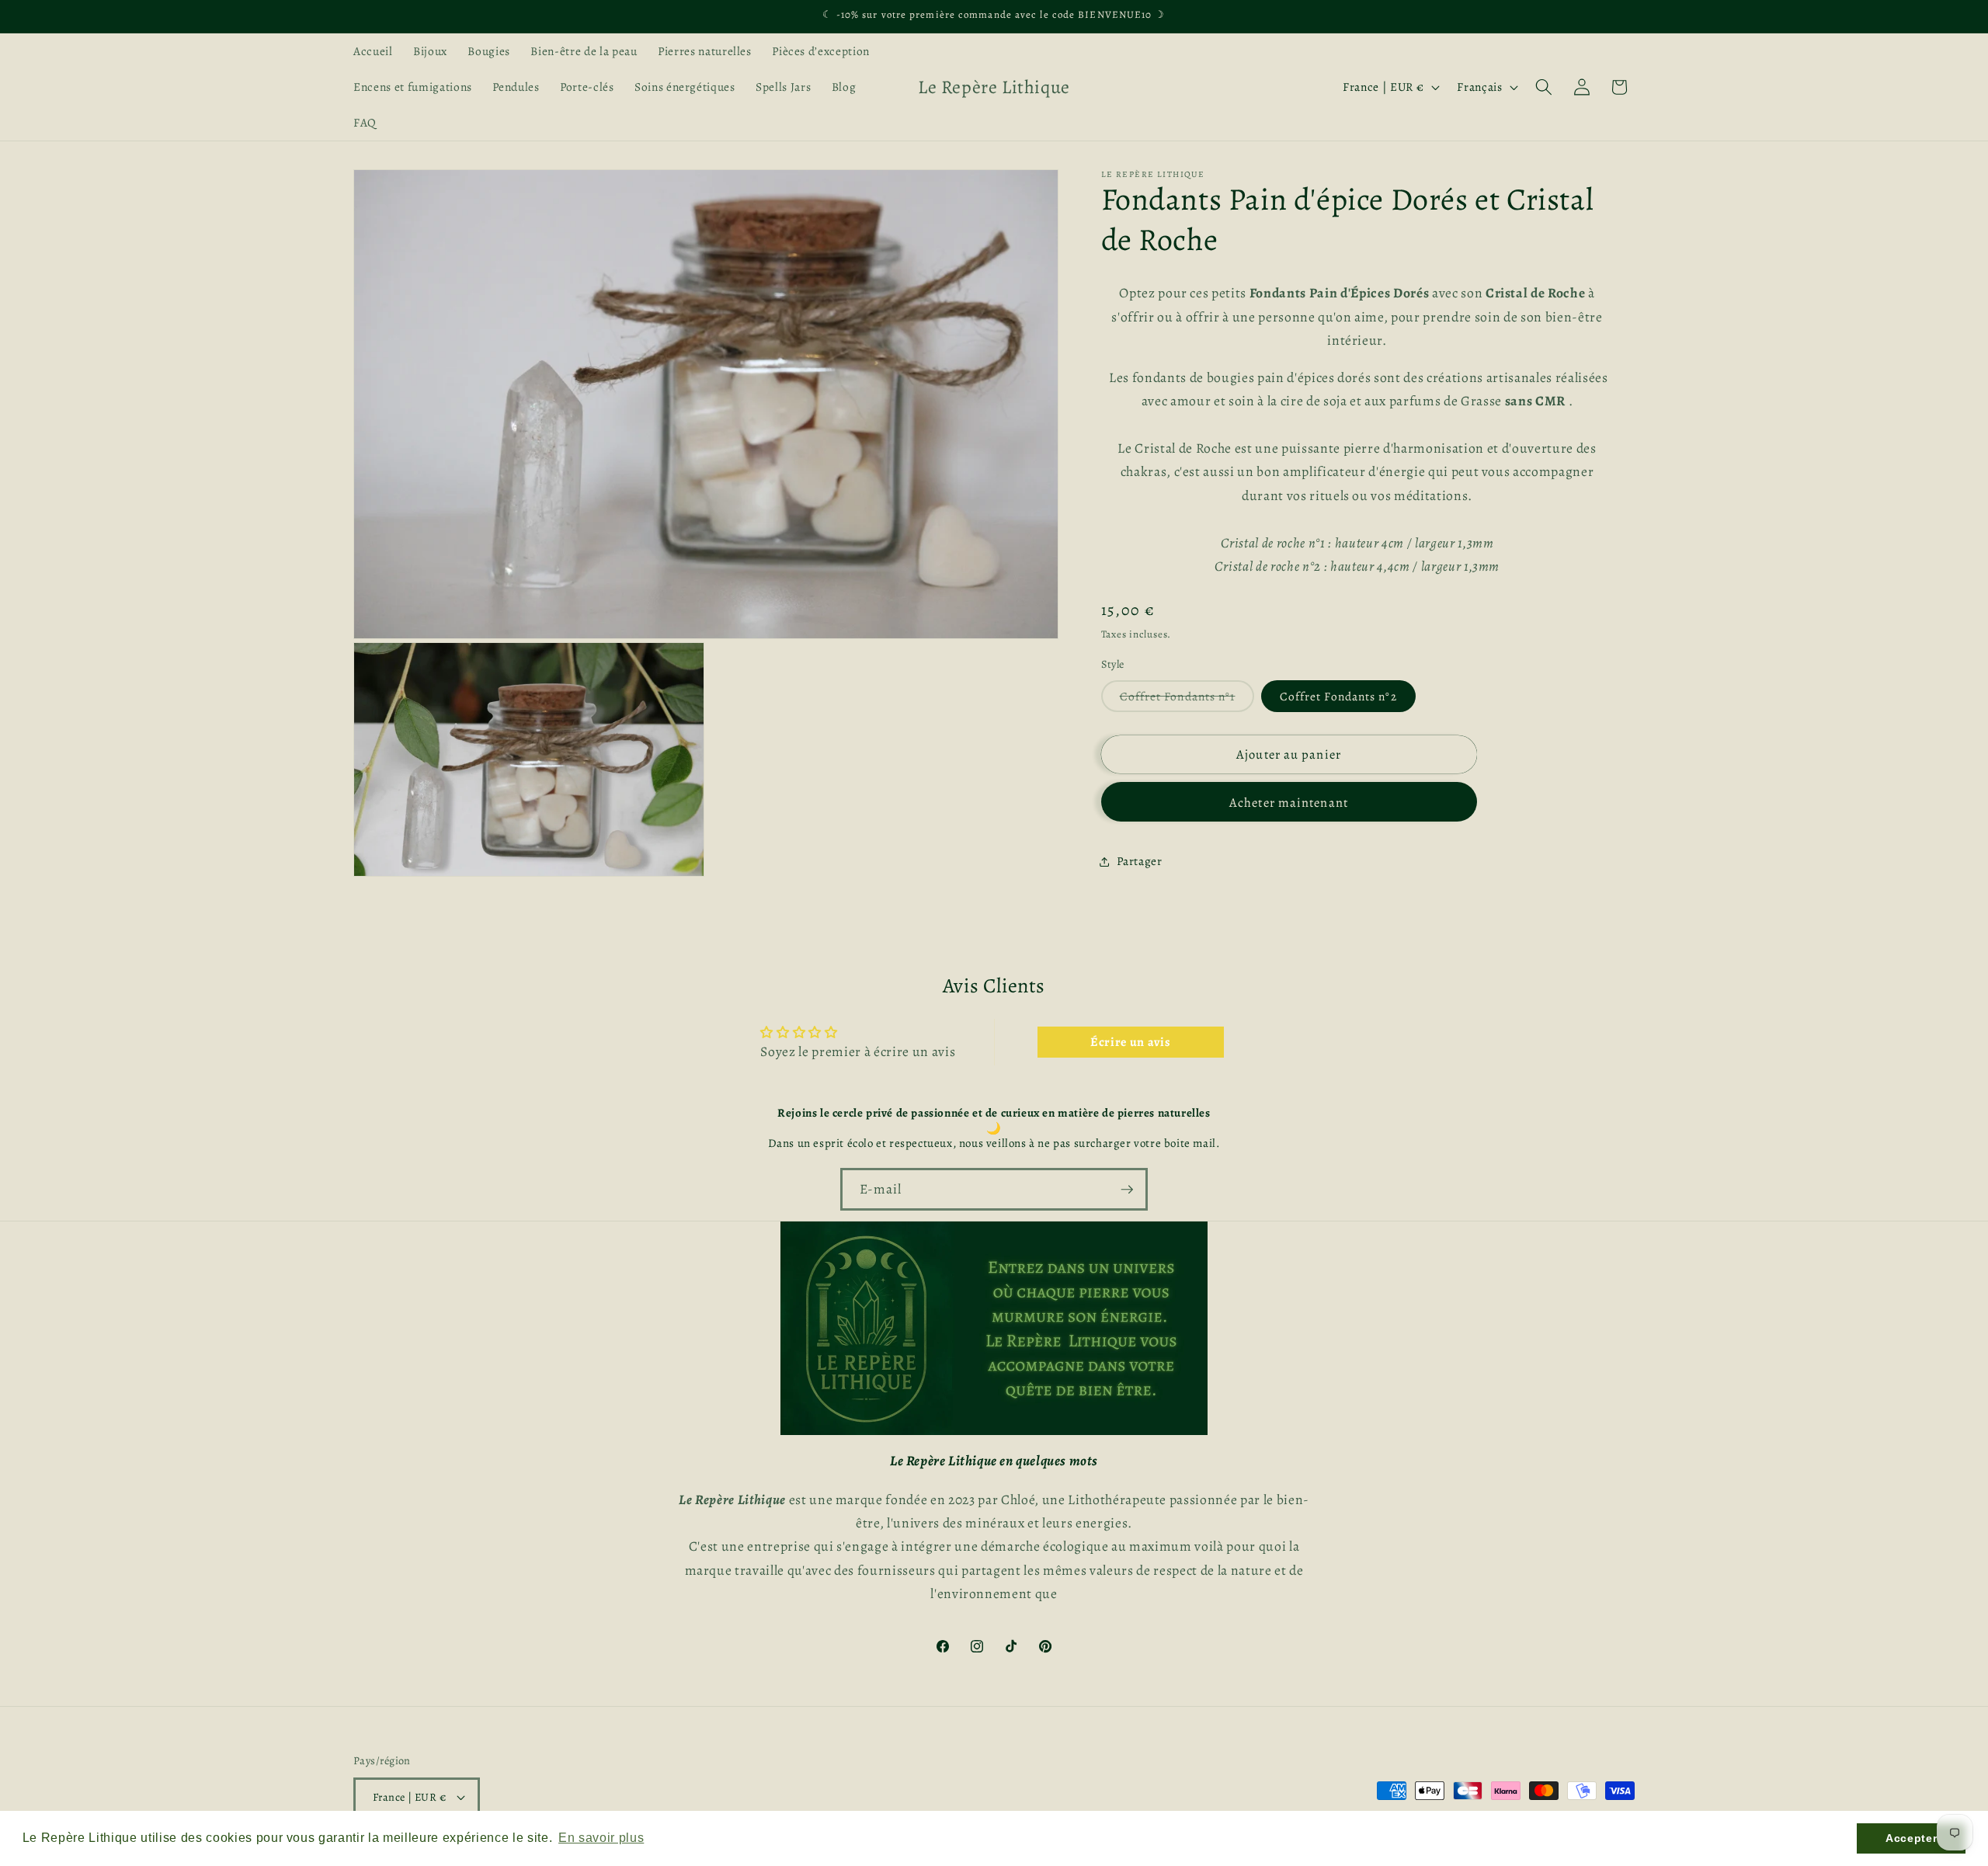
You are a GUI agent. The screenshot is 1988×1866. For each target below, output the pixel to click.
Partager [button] (1140, 862)
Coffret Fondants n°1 (1187, 700)
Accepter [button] (1911, 1838)
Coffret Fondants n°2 (1338, 696)
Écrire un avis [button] (1130, 1042)
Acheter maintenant (1289, 803)
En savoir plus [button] (601, 1838)
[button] (1544, 87)
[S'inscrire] (1127, 1190)
